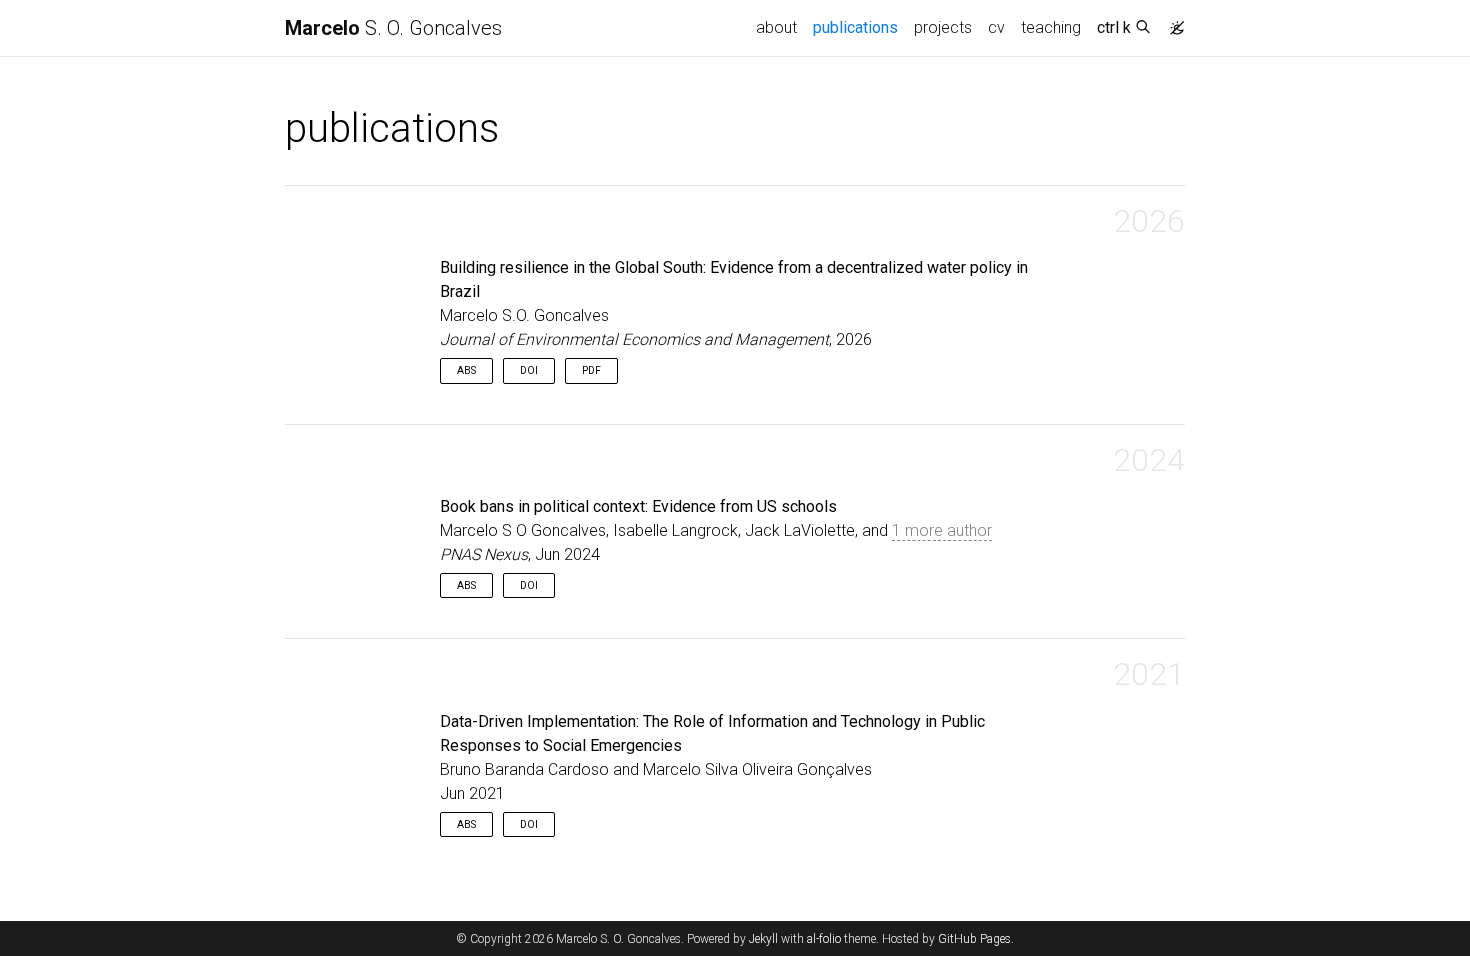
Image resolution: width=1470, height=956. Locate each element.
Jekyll (763, 939)
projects (943, 27)
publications (859, 27)
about (776, 27)
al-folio (824, 939)
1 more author (942, 530)
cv (996, 27)
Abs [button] (466, 370)
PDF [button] (591, 370)
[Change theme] (1172, 22)
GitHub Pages (974, 939)
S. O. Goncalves (393, 28)
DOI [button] (529, 370)
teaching (1051, 27)
